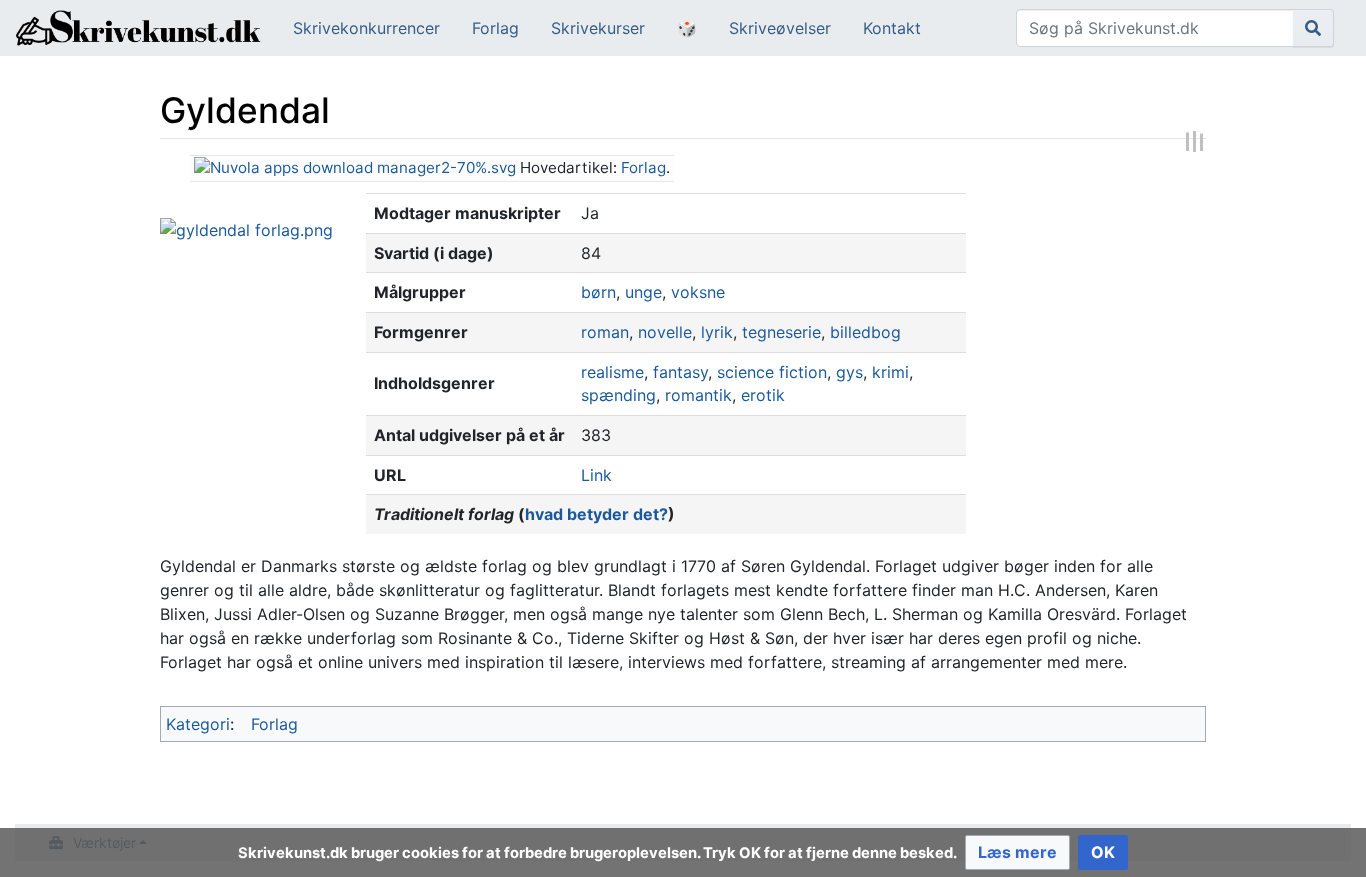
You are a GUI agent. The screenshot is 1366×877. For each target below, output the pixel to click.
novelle (665, 332)
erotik (763, 395)
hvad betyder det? (596, 514)
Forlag (495, 28)
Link (596, 475)
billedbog (865, 332)
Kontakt (892, 28)
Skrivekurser (598, 28)
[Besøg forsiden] (138, 30)
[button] (1017, 852)
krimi (890, 372)
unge (643, 292)
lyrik (717, 332)
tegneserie (781, 332)
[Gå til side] (1313, 28)
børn (598, 292)
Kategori (198, 724)
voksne (698, 292)
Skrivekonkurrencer (366, 28)
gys (849, 372)
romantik (698, 395)
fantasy (680, 372)
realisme (612, 372)
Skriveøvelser (780, 28)
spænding (618, 395)
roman (605, 332)
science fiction (772, 372)
